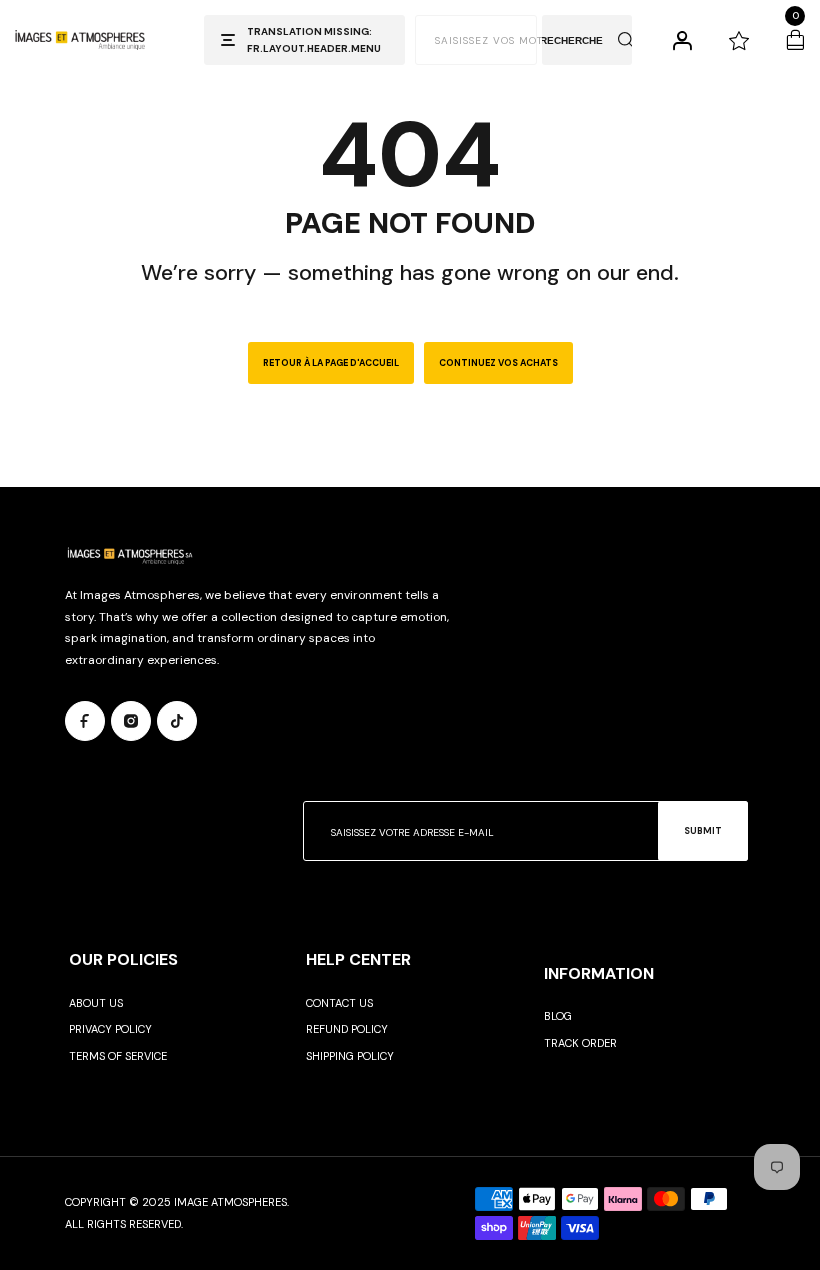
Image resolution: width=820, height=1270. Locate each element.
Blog (558, 1016)
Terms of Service (118, 1056)
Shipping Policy (350, 1056)
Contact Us (339, 1003)
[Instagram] (131, 721)
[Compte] (682, 40)
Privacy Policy (110, 1029)
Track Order (580, 1043)
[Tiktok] (177, 721)
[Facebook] (85, 721)
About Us (96, 1003)
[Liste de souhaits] (739, 40)
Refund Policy (347, 1029)
